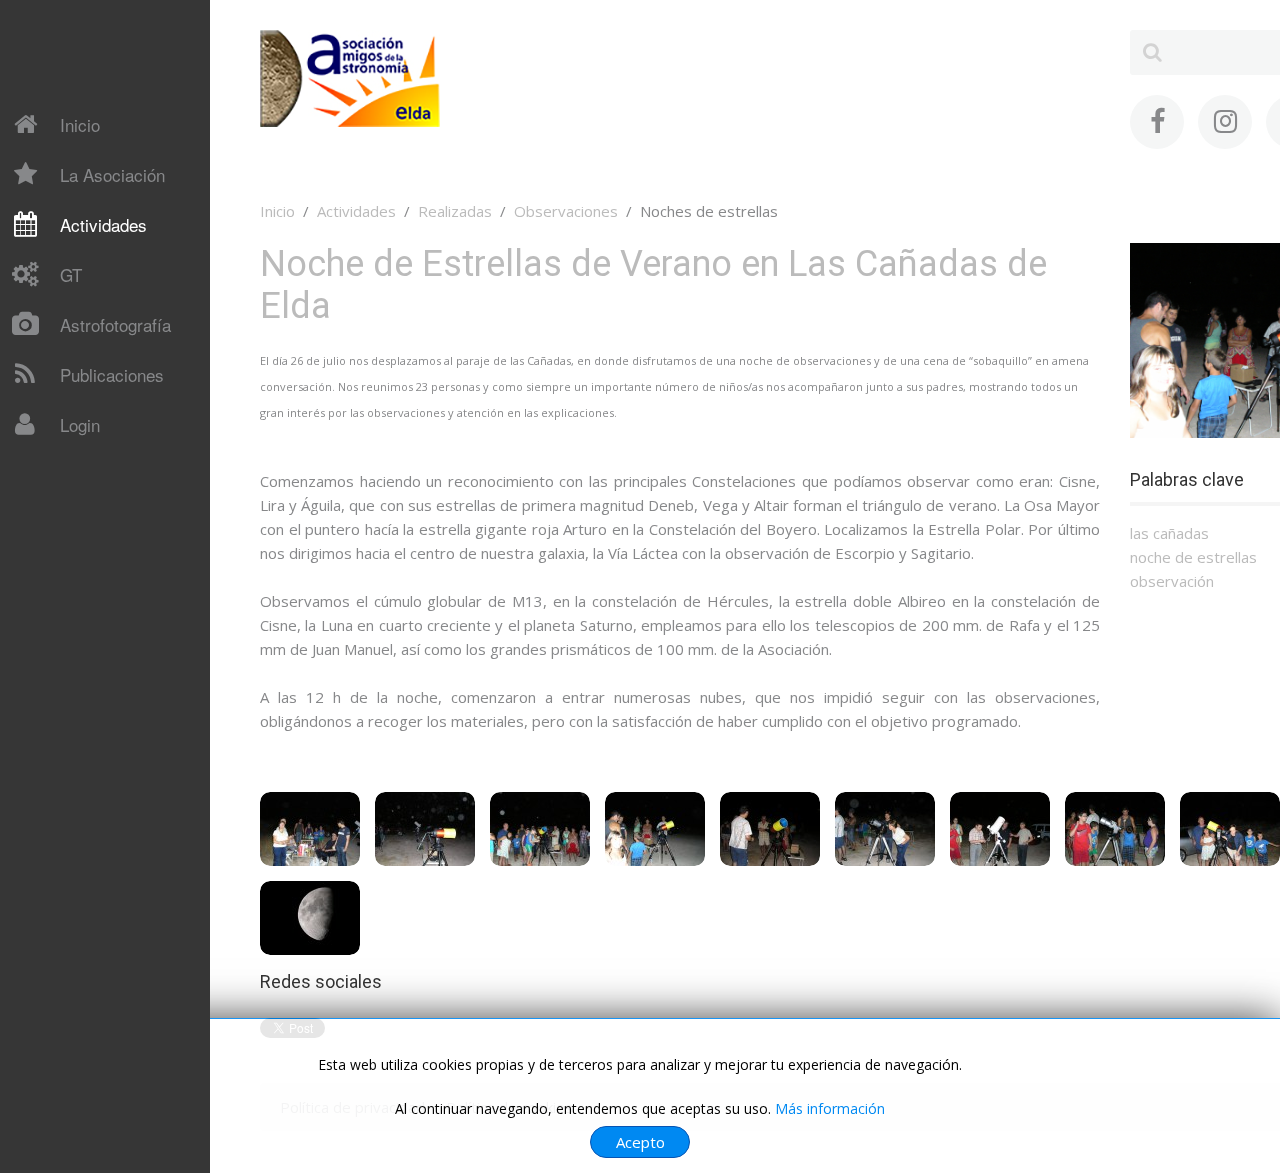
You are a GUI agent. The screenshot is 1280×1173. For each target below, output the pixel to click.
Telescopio (68, 467)
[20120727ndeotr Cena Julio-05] (770, 829)
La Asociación (112, 174)
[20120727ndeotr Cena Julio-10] (310, 918)
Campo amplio (78, 588)
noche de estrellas (1193, 557)
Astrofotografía (115, 324)
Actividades (103, 224)
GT (71, 274)
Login (80, 424)
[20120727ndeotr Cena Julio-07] (1000, 829)
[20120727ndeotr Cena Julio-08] (1115, 829)
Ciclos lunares (76, 553)
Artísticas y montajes (102, 658)
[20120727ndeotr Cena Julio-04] (655, 829)
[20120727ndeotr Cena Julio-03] (540, 829)
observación (1172, 581)
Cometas (61, 469)
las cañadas (1169, 533)
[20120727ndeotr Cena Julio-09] (1230, 829)
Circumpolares (79, 623)
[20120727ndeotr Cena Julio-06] (885, 829)
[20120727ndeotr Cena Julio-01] (310, 829)
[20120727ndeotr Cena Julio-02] (425, 829)
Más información (830, 1108)
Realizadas (455, 211)
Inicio (80, 124)
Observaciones (566, 211)
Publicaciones (112, 374)
